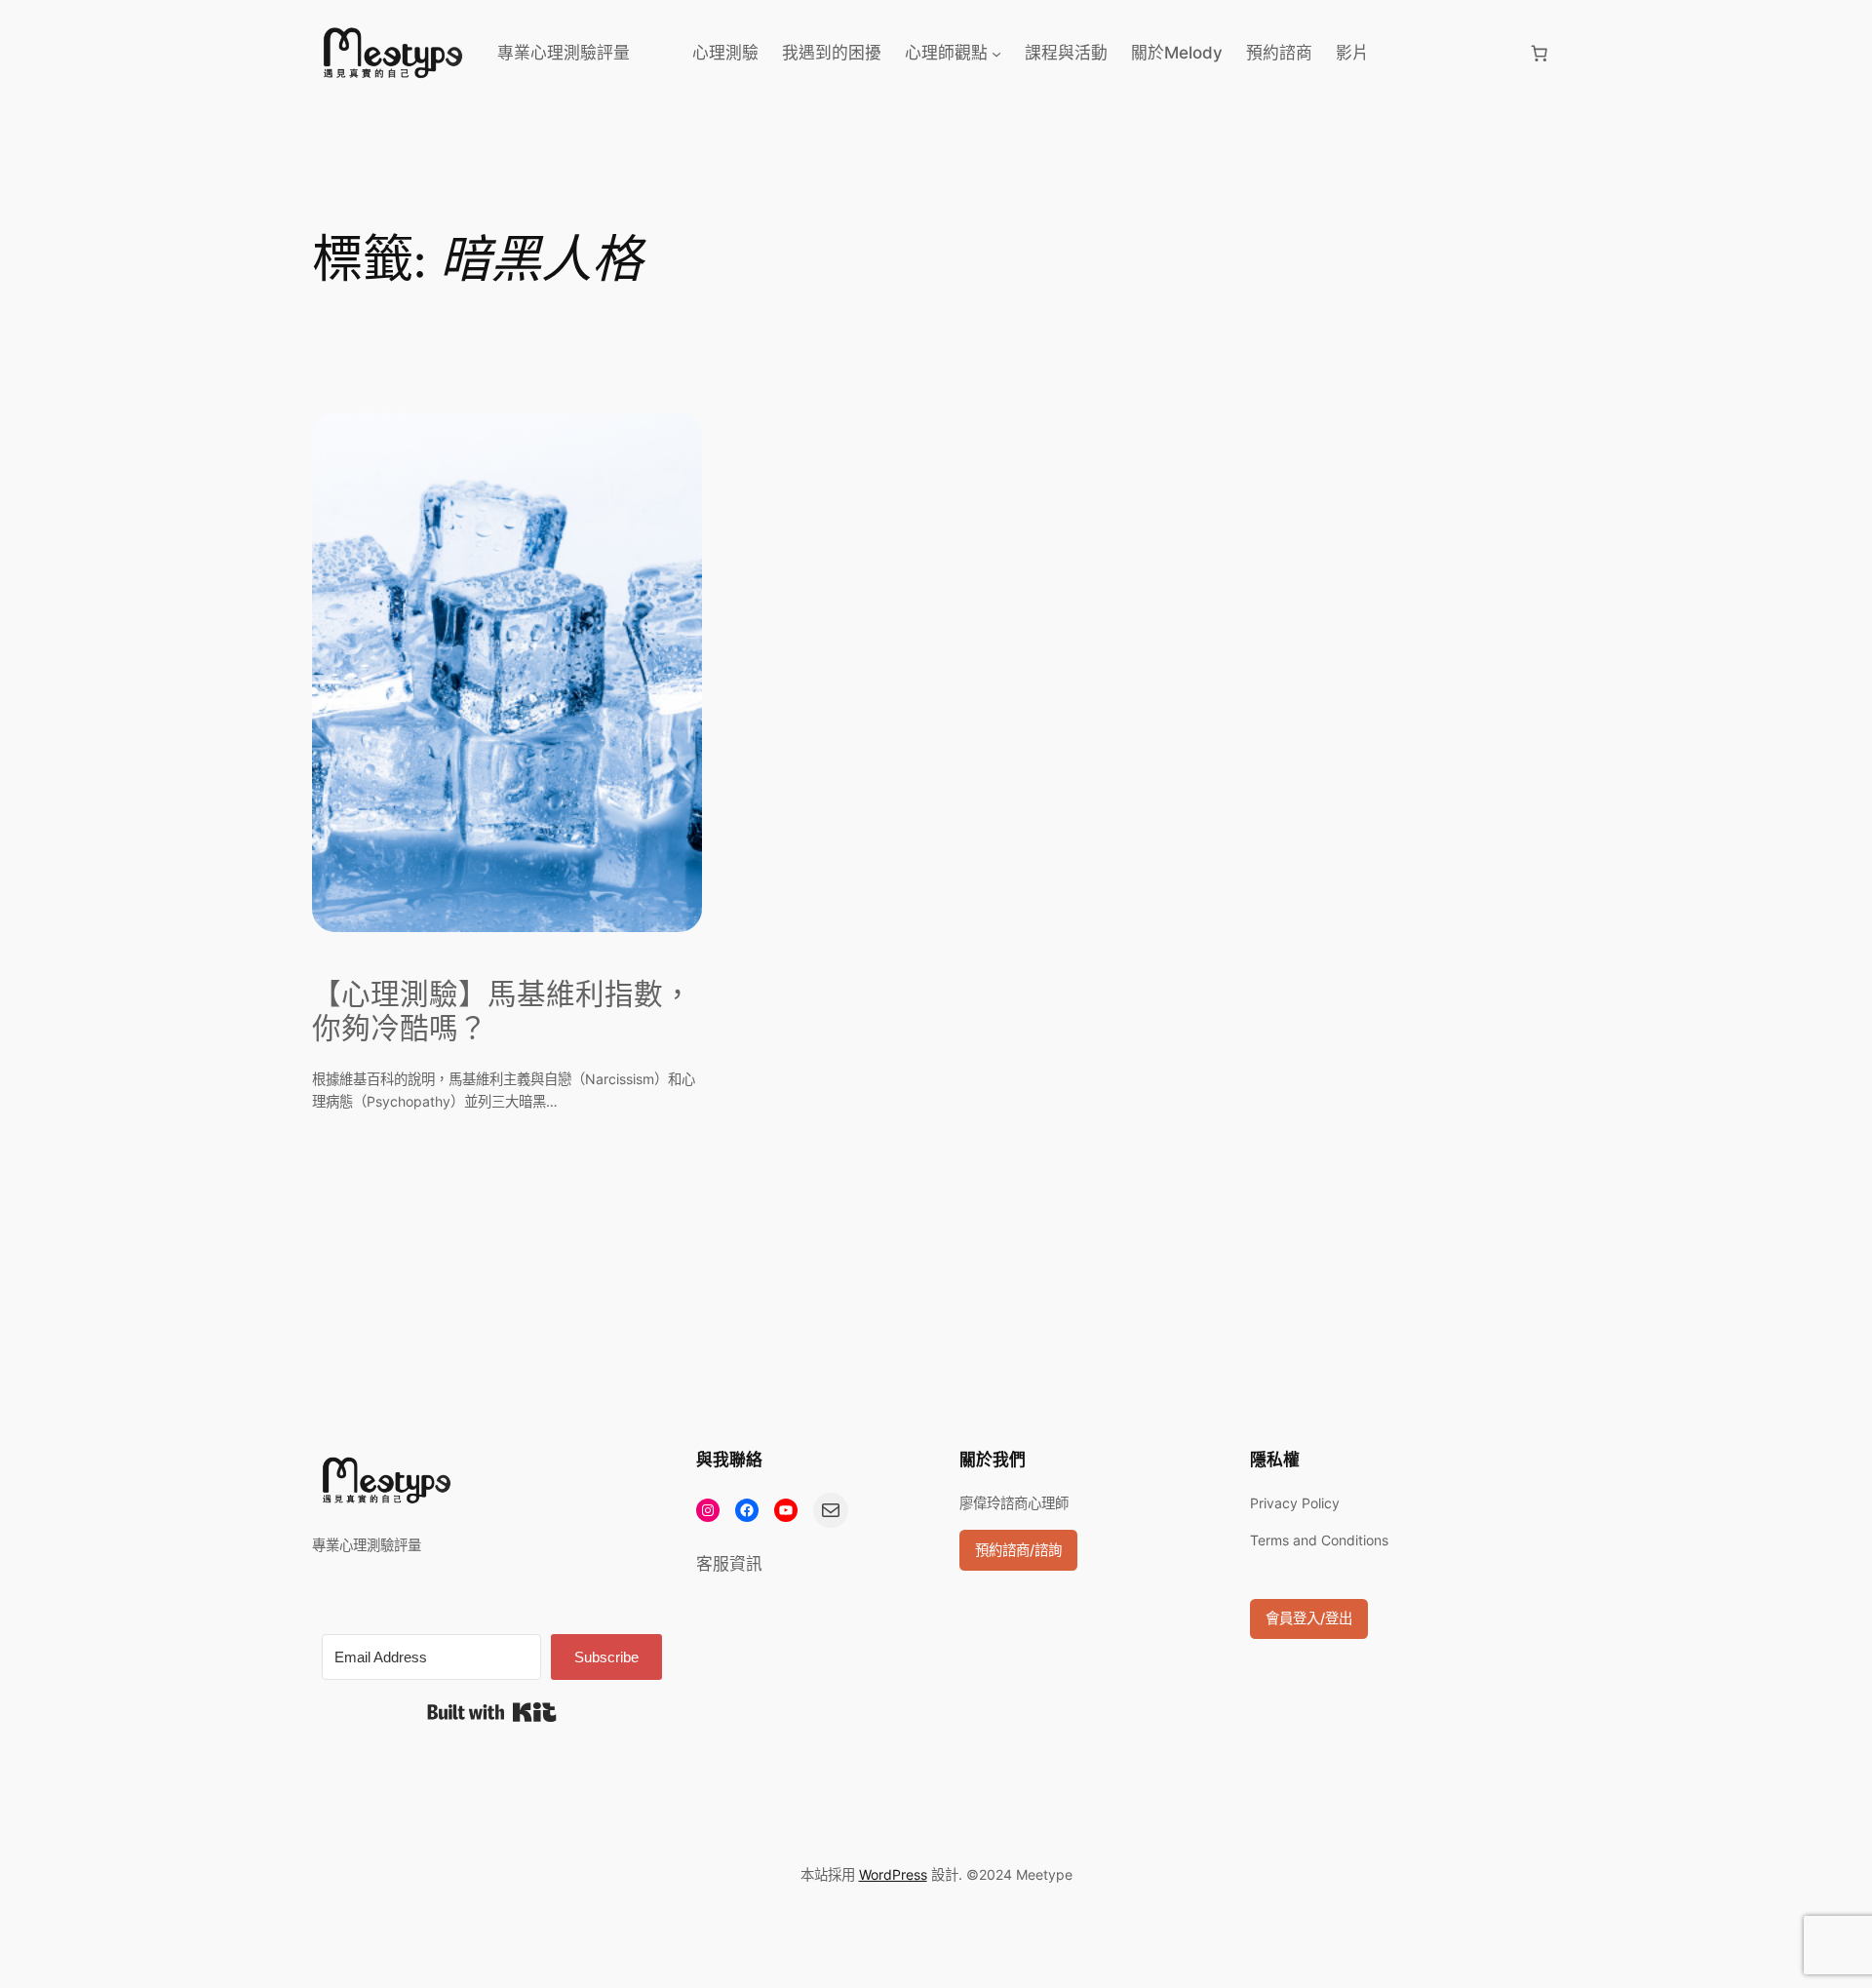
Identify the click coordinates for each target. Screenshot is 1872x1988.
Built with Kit (492, 1712)
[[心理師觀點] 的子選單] (996, 53)
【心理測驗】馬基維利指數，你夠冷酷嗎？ (502, 1013)
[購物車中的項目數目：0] (1540, 53)
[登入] (1448, 53)
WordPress (893, 1874)
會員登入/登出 (1309, 1618)
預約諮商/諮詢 (1018, 1550)
